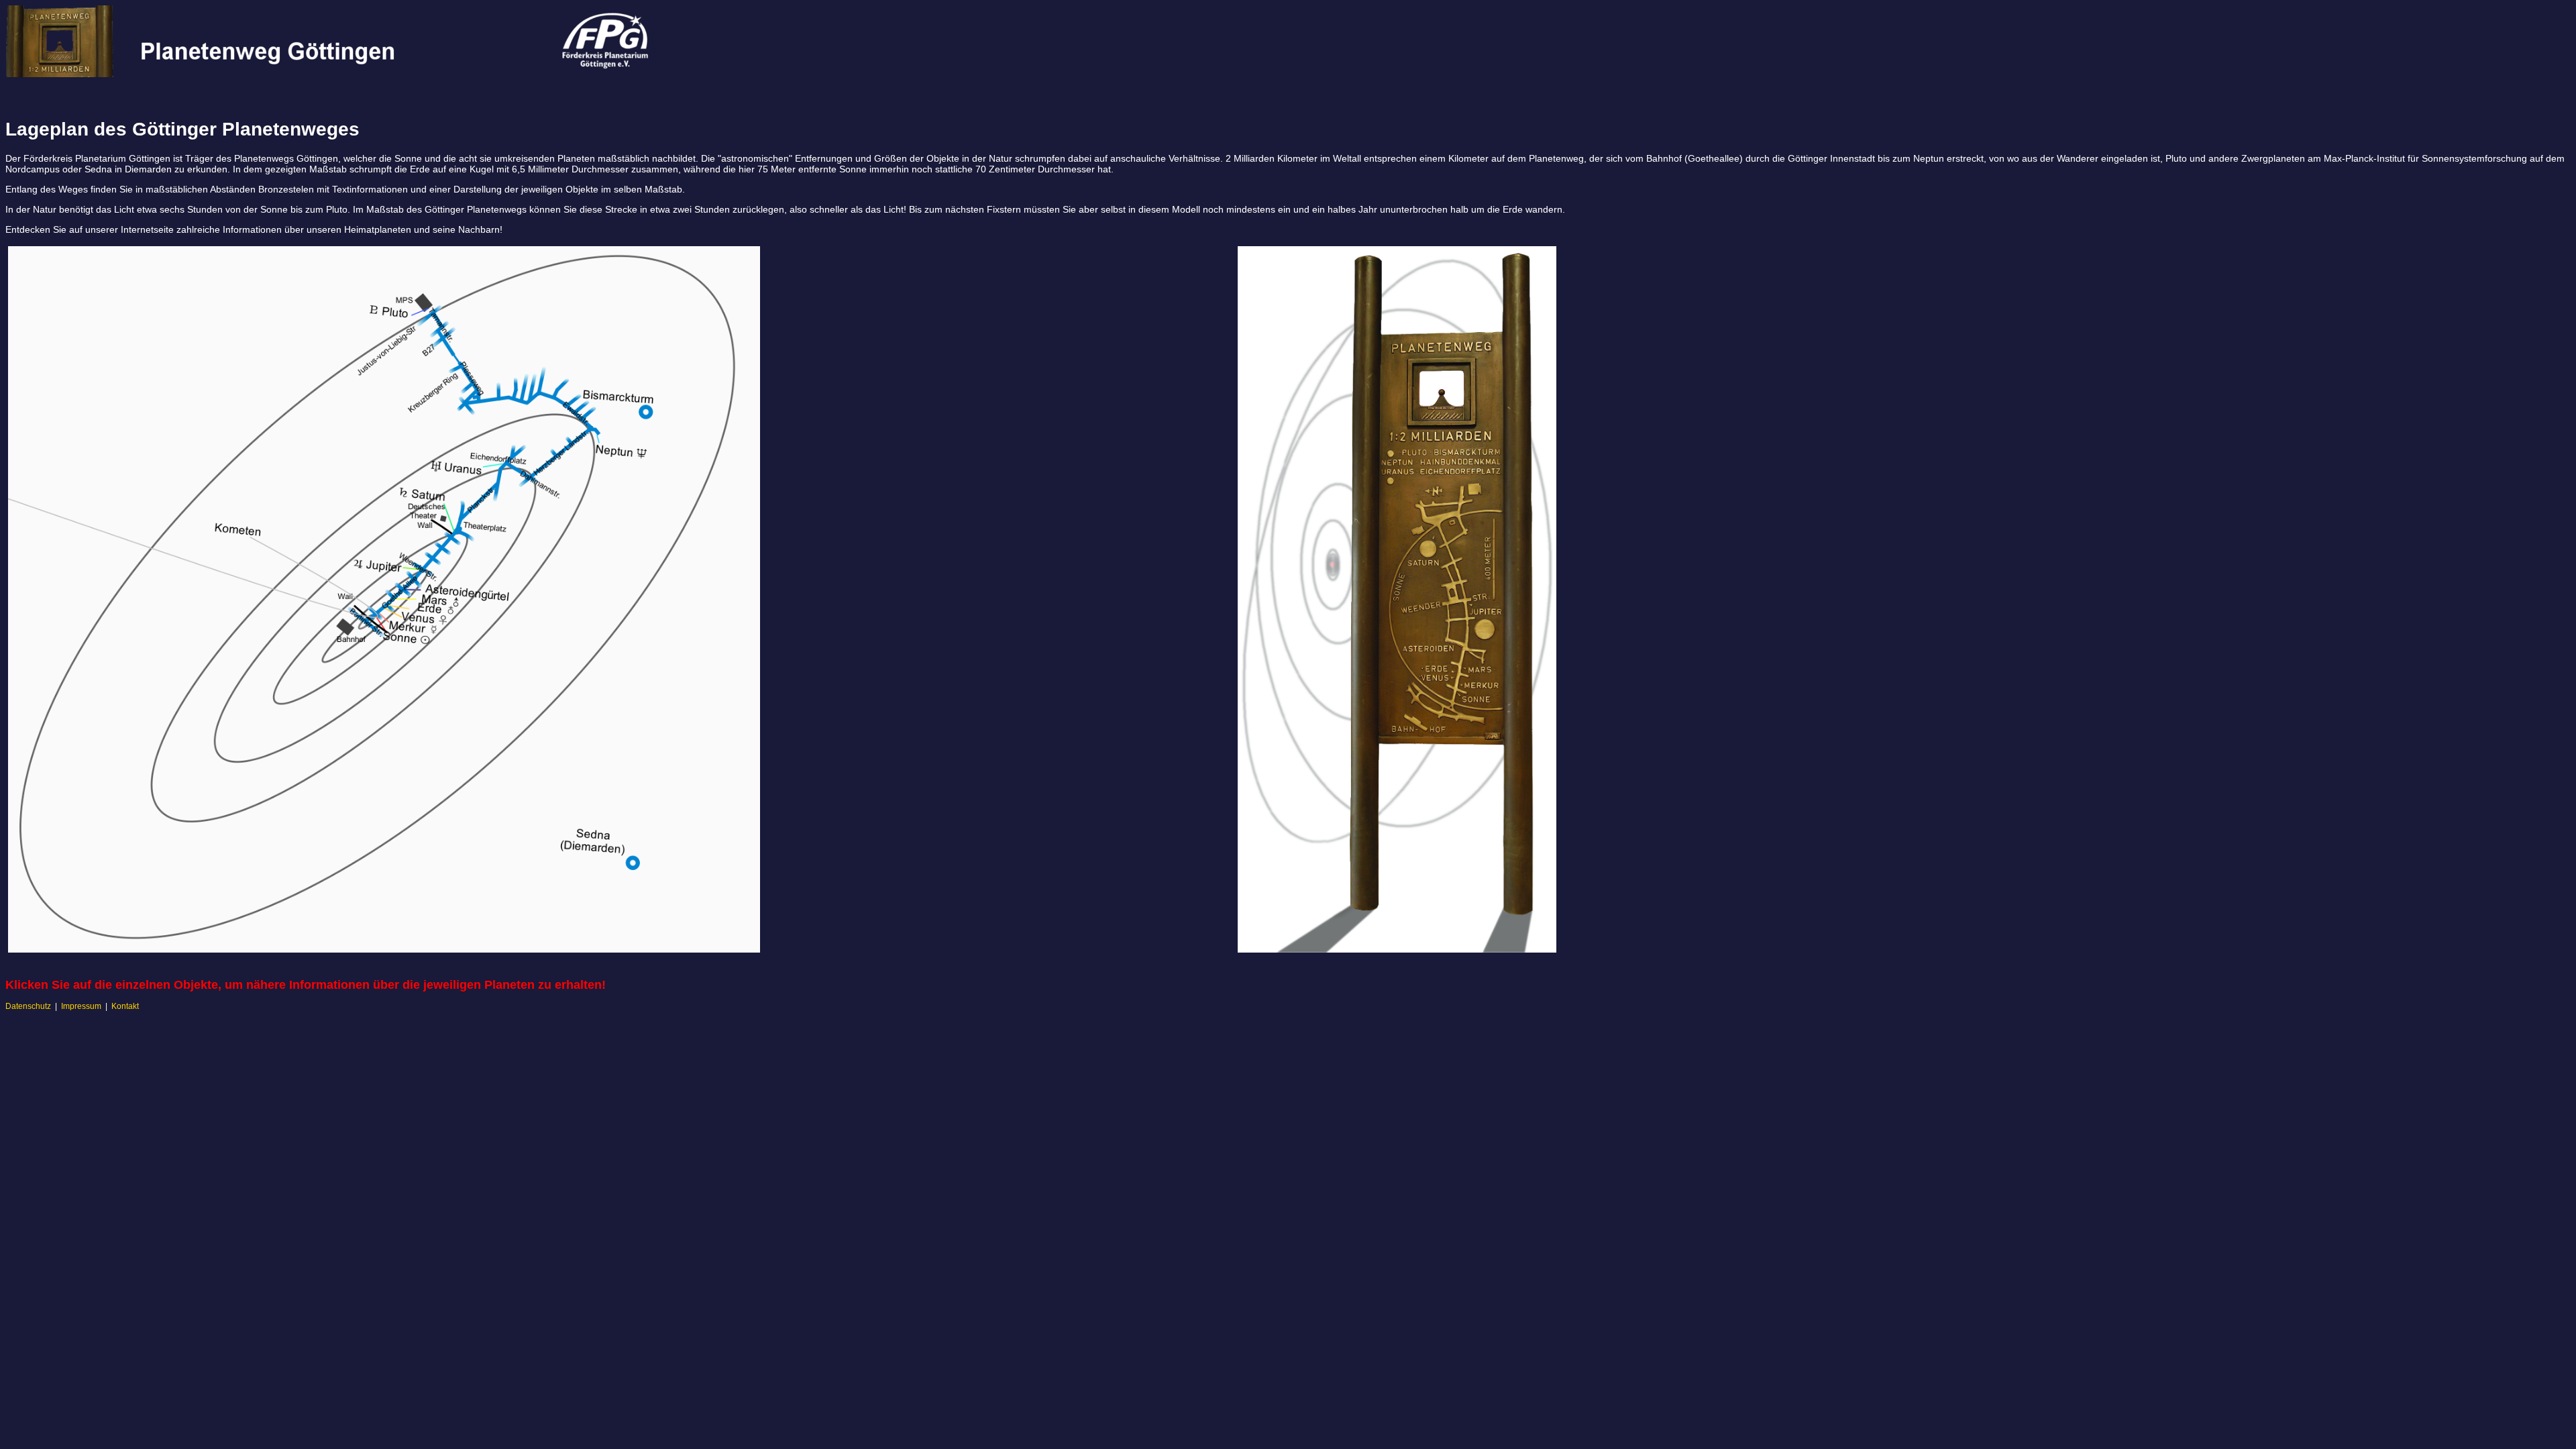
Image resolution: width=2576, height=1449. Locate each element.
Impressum (81, 1006)
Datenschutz (28, 1006)
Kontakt (125, 1006)
